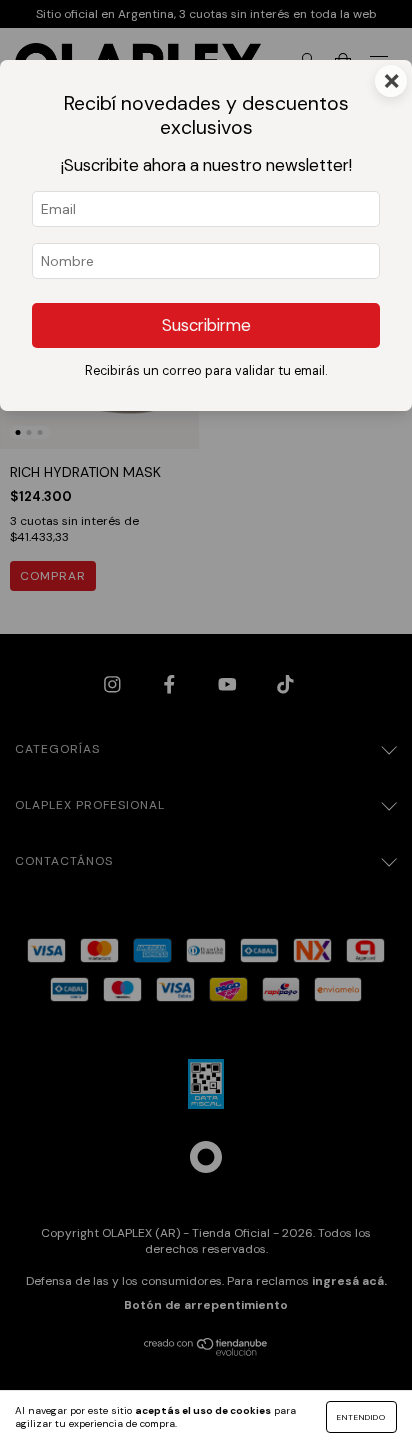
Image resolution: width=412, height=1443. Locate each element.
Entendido (361, 1417)
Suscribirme (206, 325)
